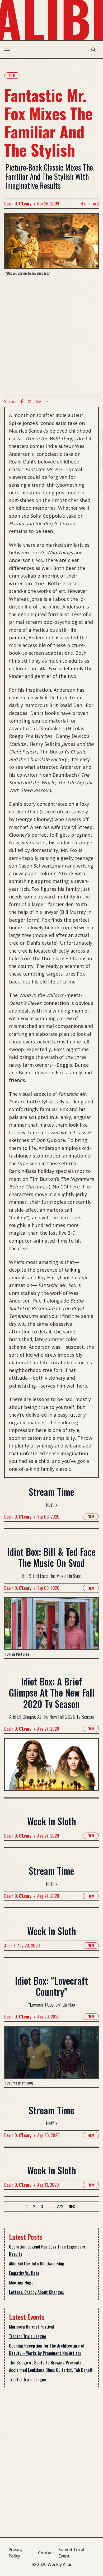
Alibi (8, 1946)
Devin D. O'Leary (18, 204)
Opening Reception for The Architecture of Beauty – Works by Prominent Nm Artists (47, 2349)
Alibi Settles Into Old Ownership (37, 2264)
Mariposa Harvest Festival (31, 2327)
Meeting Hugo (21, 2283)
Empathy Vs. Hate (24, 2273)
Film (12, 75)
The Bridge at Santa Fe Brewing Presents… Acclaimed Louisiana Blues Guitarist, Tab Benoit (51, 2366)
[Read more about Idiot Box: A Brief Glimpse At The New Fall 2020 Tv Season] (51, 1768)
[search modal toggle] (93, 50)
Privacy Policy (15, 2553)
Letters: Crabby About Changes (36, 2292)
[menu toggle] (7, 50)
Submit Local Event (71, 2553)
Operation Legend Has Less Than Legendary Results (47, 2250)
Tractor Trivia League (28, 2336)
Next (73, 2207)
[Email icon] (47, 401)
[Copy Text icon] (38, 401)
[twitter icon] (30, 401)
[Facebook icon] (22, 401)
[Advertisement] (51, 336)
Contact (46, 2553)
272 (60, 2207)
